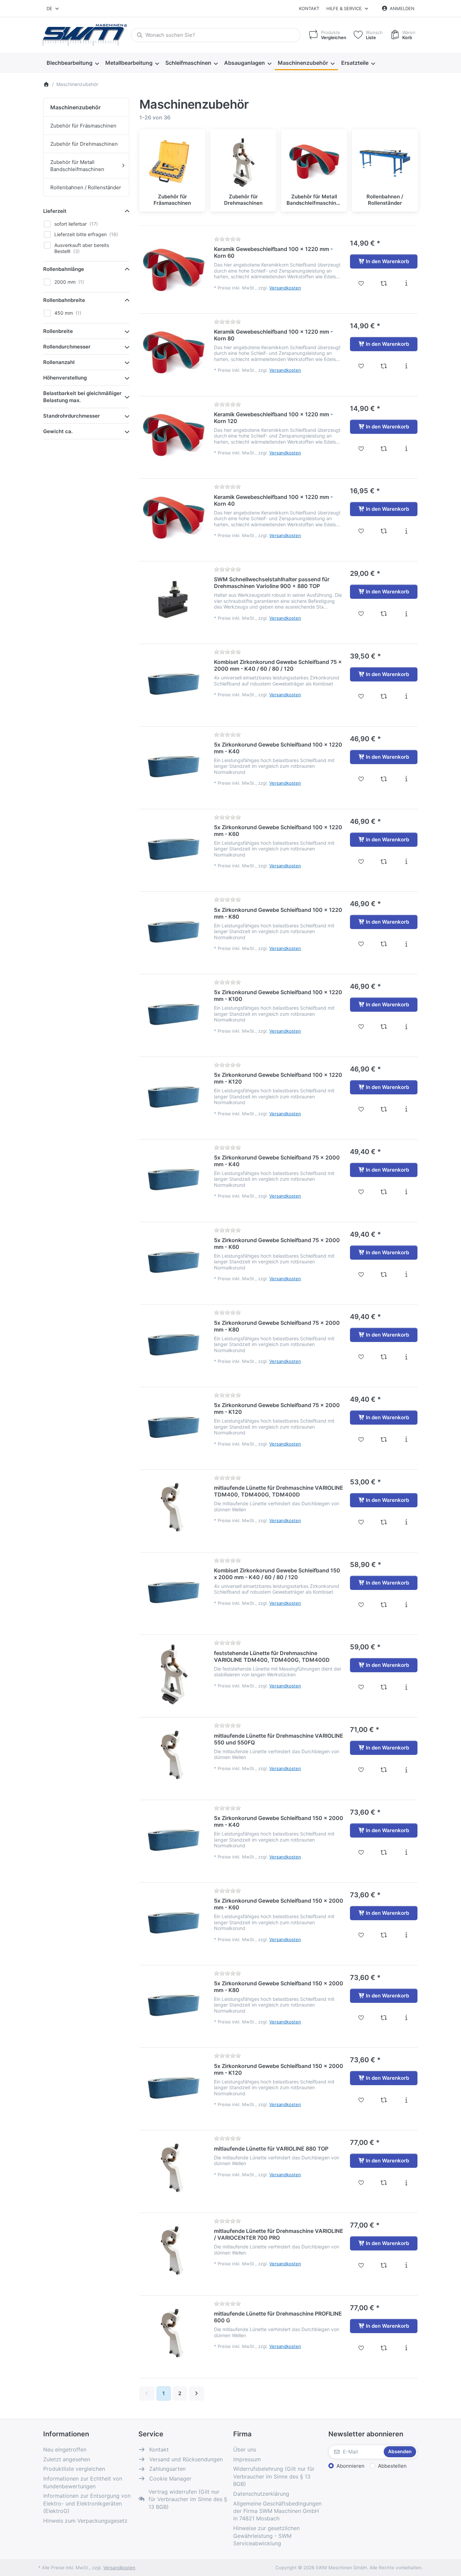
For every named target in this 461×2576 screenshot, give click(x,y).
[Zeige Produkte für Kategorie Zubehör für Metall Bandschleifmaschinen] (314, 162)
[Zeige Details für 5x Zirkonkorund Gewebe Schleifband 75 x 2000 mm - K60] (173, 1261)
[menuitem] (73, 63)
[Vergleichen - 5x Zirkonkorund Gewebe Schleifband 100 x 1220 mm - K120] (384, 1109)
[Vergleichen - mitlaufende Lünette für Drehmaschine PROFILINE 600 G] (384, 2348)
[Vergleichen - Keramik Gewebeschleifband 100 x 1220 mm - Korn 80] (384, 366)
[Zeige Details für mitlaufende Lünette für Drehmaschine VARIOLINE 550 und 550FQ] (173, 1757)
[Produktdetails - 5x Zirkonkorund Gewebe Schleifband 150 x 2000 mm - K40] (406, 1852)
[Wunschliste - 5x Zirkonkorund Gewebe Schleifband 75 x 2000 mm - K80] (361, 1357)
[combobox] (53, 8)
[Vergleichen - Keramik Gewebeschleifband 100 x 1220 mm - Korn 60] (384, 283)
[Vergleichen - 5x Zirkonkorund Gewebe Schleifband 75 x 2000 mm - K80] (384, 1357)
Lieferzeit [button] (55, 211)
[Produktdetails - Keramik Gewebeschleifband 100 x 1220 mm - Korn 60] (406, 283)
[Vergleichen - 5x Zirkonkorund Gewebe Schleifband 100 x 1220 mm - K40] (384, 779)
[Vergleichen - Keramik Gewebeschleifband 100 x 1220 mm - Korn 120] (384, 449)
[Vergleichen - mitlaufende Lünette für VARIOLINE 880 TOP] (384, 2183)
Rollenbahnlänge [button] (64, 269)
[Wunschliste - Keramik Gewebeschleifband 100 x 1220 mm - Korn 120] (361, 449)
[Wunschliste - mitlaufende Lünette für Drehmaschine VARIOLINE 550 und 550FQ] (361, 1770)
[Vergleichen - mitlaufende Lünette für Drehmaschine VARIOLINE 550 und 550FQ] (384, 1770)
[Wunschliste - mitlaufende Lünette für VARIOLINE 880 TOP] (361, 2183)
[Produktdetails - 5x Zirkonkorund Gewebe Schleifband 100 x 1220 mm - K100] (406, 1027)
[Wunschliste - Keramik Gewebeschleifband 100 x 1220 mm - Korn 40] (361, 531)
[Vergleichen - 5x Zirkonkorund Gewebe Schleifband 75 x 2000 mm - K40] (384, 1192)
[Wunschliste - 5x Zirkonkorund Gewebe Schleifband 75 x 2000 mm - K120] (361, 1439)
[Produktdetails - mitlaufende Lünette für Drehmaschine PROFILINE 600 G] (406, 2348)
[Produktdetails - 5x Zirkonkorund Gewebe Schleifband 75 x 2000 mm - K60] (406, 1275)
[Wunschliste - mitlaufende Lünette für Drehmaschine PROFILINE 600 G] (361, 2348)
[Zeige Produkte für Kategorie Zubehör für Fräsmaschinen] (172, 162)
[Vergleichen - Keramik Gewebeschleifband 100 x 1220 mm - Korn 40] (384, 531)
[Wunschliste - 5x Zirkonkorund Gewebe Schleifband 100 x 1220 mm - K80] (361, 944)
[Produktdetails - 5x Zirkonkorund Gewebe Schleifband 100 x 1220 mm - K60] (406, 862)
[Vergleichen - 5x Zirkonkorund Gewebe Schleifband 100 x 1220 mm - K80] (384, 944)
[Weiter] (197, 2393)
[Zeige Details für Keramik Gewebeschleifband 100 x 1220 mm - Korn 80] (173, 353)
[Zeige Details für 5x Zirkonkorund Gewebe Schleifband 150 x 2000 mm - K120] (173, 2087)
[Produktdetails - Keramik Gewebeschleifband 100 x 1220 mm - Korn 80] (406, 366)
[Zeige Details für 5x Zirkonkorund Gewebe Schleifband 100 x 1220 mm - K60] (173, 848)
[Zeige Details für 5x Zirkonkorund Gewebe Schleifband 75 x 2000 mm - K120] (173, 1426)
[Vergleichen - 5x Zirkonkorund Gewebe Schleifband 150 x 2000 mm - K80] (384, 2018)
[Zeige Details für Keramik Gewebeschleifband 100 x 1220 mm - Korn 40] (173, 518)
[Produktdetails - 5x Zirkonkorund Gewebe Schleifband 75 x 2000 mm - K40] (406, 1192)
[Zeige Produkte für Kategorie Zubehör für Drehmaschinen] (243, 162)
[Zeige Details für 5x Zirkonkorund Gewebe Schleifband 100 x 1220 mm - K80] (173, 931)
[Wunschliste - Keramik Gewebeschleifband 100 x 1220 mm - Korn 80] (361, 366)
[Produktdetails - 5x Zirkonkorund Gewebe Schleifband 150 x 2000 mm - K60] (406, 1935)
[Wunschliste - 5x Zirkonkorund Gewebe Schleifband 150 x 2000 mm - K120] (361, 2100)
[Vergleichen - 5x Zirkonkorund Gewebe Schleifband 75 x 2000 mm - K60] (384, 1275)
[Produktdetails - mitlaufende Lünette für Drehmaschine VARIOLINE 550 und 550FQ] (406, 1770)
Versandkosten (285, 288)
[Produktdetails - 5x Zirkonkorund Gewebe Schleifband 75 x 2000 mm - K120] (406, 1439)
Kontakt (309, 8)
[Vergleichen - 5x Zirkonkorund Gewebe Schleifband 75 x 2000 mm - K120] (384, 1439)
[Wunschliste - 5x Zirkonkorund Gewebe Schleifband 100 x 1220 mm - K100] (361, 1027)
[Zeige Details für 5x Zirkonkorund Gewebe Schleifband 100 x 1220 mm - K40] (173, 766)
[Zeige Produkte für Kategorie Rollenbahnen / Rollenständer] (385, 162)
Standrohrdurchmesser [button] (72, 416)
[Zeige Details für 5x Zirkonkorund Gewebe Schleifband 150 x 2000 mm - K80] (173, 2005)
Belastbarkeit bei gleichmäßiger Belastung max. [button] (82, 397)
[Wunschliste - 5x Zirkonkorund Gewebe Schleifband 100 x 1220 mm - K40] (361, 779)
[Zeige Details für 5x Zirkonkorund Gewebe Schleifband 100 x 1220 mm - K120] (173, 1096)
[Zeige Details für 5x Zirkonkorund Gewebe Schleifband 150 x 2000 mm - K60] (173, 1922)
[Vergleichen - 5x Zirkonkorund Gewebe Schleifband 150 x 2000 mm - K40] (384, 1852)
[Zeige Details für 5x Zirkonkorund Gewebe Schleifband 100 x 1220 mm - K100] (173, 1013)
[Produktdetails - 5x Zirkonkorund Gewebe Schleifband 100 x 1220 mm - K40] (406, 779)
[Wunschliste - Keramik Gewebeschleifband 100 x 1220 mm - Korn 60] (361, 283)
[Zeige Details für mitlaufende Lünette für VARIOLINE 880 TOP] (173, 2169)
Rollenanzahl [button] (59, 362)
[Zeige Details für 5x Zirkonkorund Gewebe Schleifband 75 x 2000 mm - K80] (173, 1344)
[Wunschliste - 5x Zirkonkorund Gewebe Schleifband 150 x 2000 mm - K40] (361, 1852)
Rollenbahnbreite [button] (64, 300)
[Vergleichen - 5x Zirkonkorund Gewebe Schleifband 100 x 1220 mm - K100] (384, 1027)
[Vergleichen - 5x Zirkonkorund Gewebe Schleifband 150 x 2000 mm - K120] (384, 2100)
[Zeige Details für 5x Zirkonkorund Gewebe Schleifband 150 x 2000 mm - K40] (173, 1839)
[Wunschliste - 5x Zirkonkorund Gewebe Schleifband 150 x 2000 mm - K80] (361, 2018)
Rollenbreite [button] (58, 331)
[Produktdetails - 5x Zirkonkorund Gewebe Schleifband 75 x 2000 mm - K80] (406, 1357)
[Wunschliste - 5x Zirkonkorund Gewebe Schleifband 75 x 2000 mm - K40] (361, 1192)
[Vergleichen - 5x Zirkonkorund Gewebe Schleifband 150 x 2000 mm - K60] (384, 1935)
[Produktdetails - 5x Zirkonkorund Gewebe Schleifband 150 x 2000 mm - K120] (406, 2100)
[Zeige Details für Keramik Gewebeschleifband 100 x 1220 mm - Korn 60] (173, 270)
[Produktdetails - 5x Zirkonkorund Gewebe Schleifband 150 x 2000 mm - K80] (406, 2018)
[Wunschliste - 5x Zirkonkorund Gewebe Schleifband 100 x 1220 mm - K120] (361, 1109)
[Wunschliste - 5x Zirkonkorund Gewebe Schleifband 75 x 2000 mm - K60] (361, 1275)
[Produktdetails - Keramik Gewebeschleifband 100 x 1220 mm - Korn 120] (406, 449)
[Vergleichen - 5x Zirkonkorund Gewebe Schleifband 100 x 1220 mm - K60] (384, 862)
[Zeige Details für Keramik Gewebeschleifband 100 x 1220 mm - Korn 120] (173, 436)
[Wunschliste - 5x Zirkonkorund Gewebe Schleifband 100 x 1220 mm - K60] (361, 862)
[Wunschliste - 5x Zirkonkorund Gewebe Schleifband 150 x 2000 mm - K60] (361, 1935)
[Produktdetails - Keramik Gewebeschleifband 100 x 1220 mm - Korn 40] (406, 531)
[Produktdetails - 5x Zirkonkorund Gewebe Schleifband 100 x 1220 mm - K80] (406, 944)
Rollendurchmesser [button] (67, 347)
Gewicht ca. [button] (58, 431)
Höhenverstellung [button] (65, 378)
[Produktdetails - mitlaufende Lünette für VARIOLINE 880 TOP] (406, 2183)
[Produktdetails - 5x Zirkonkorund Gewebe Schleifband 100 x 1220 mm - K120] (406, 1109)
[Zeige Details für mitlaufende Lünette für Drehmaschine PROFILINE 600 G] (173, 2335)
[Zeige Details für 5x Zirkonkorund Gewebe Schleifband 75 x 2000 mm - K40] (173, 1179)
